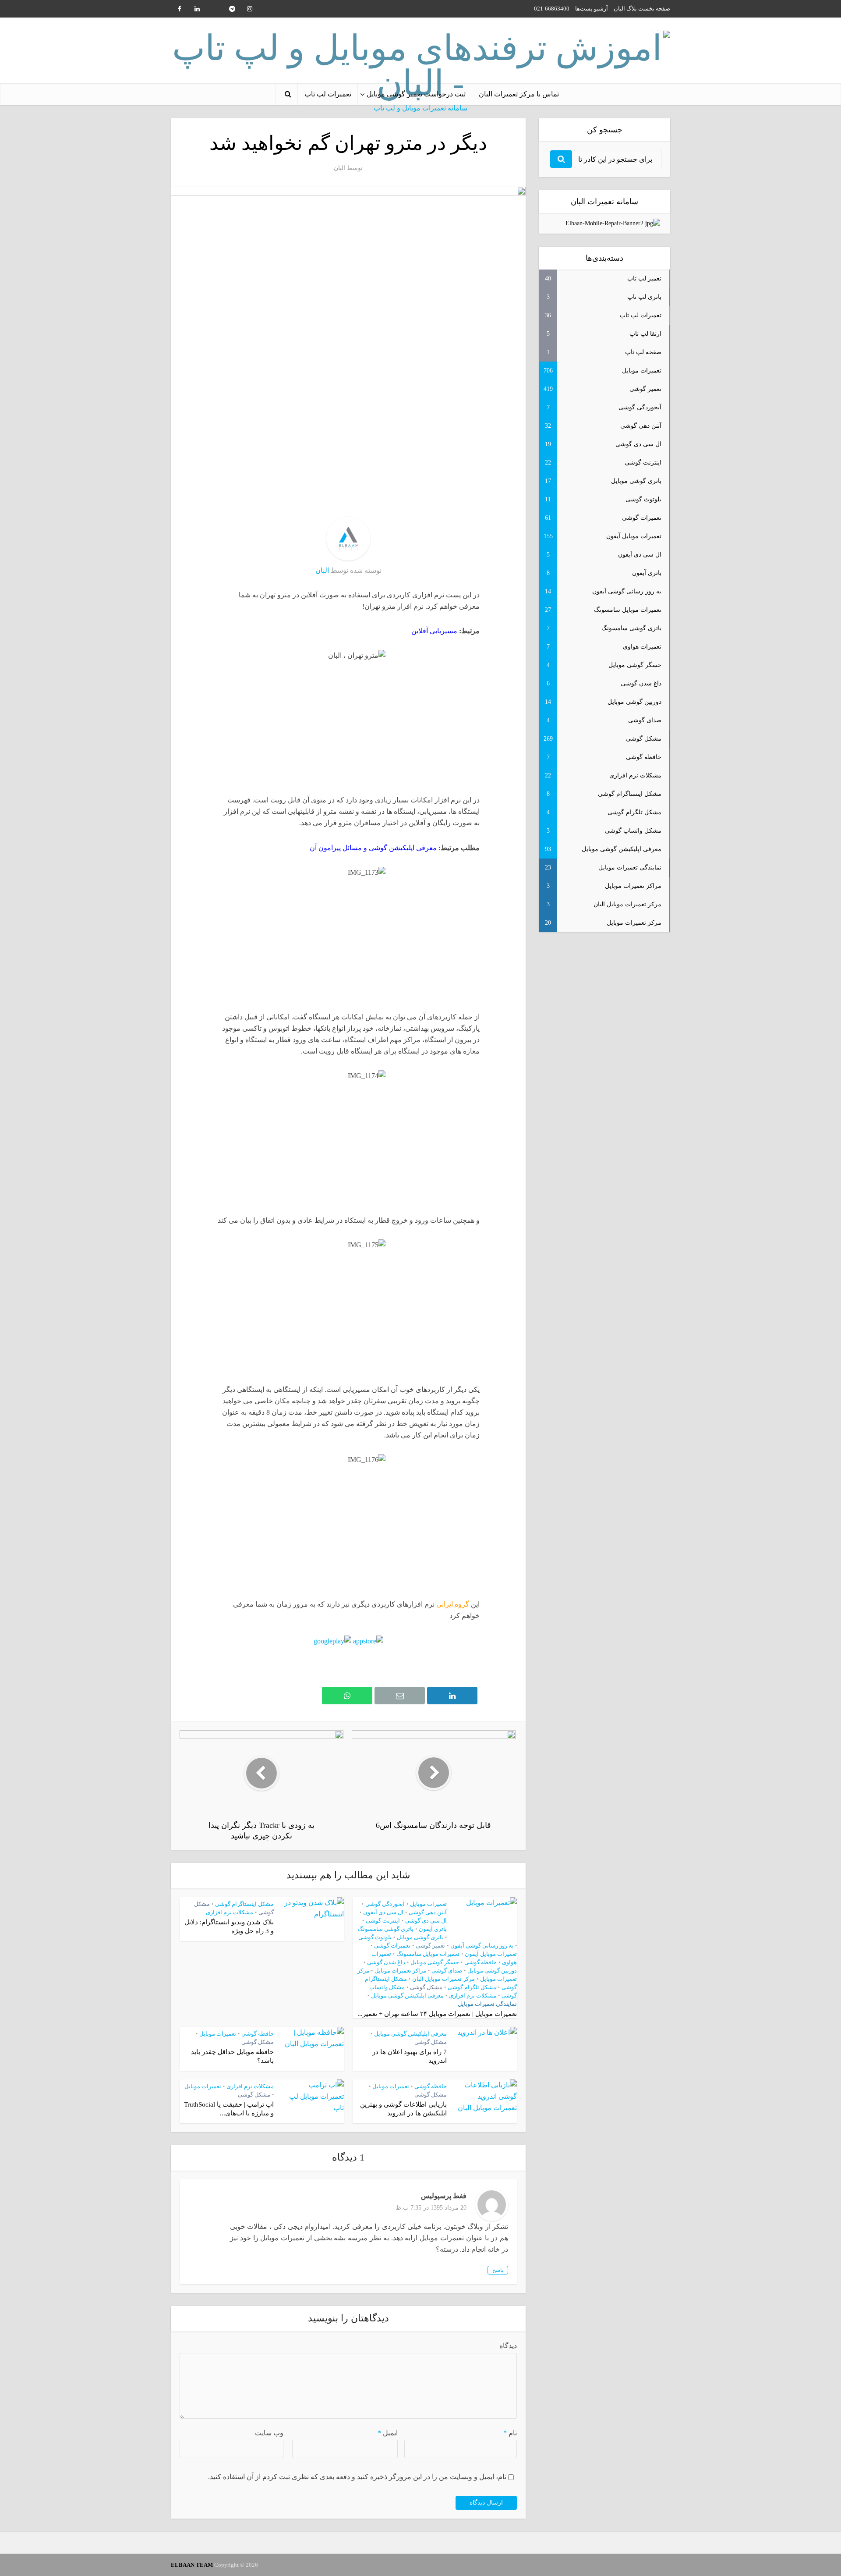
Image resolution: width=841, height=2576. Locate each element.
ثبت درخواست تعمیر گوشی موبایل (416, 94)
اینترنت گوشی (383, 1921)
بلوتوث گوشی (375, 1937)
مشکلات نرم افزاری (473, 1996)
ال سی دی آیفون (383, 1912)
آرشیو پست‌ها (592, 9)
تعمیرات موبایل (428, 1904)
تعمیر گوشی (430, 1946)
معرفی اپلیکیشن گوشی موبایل (407, 1996)
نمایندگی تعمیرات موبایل (487, 2004)
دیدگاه (508, 2346)
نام (510, 2433)
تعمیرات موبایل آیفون (491, 1954)
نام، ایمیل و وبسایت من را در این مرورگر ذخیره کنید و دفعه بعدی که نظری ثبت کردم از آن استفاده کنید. (357, 2477)
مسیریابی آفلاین (434, 631)
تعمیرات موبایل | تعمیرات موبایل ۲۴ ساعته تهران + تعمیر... (437, 2014)
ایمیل (388, 2433)
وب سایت (269, 2433)
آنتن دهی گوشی (428, 1912)
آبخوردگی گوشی (385, 1904)
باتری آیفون (433, 1929)
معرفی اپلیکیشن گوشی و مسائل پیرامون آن (373, 848)
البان (339, 168)
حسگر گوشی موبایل (435, 1962)
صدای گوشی (447, 1971)
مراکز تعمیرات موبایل (400, 1971)
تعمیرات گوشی (392, 1946)
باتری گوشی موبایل (420, 1937)
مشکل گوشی (426, 1987)
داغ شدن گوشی (386, 1962)
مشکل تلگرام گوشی (472, 1987)
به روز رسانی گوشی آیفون (482, 1946)
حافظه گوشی (481, 1962)
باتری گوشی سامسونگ (386, 1929)
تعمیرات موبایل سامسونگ (428, 1954)
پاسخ (498, 2270)
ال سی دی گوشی (426, 1921)
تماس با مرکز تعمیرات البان (519, 94)
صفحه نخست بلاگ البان (642, 9)
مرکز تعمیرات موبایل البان (443, 1979)
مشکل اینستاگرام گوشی (244, 1904)
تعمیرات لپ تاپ (328, 94)
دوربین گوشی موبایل (492, 1971)
